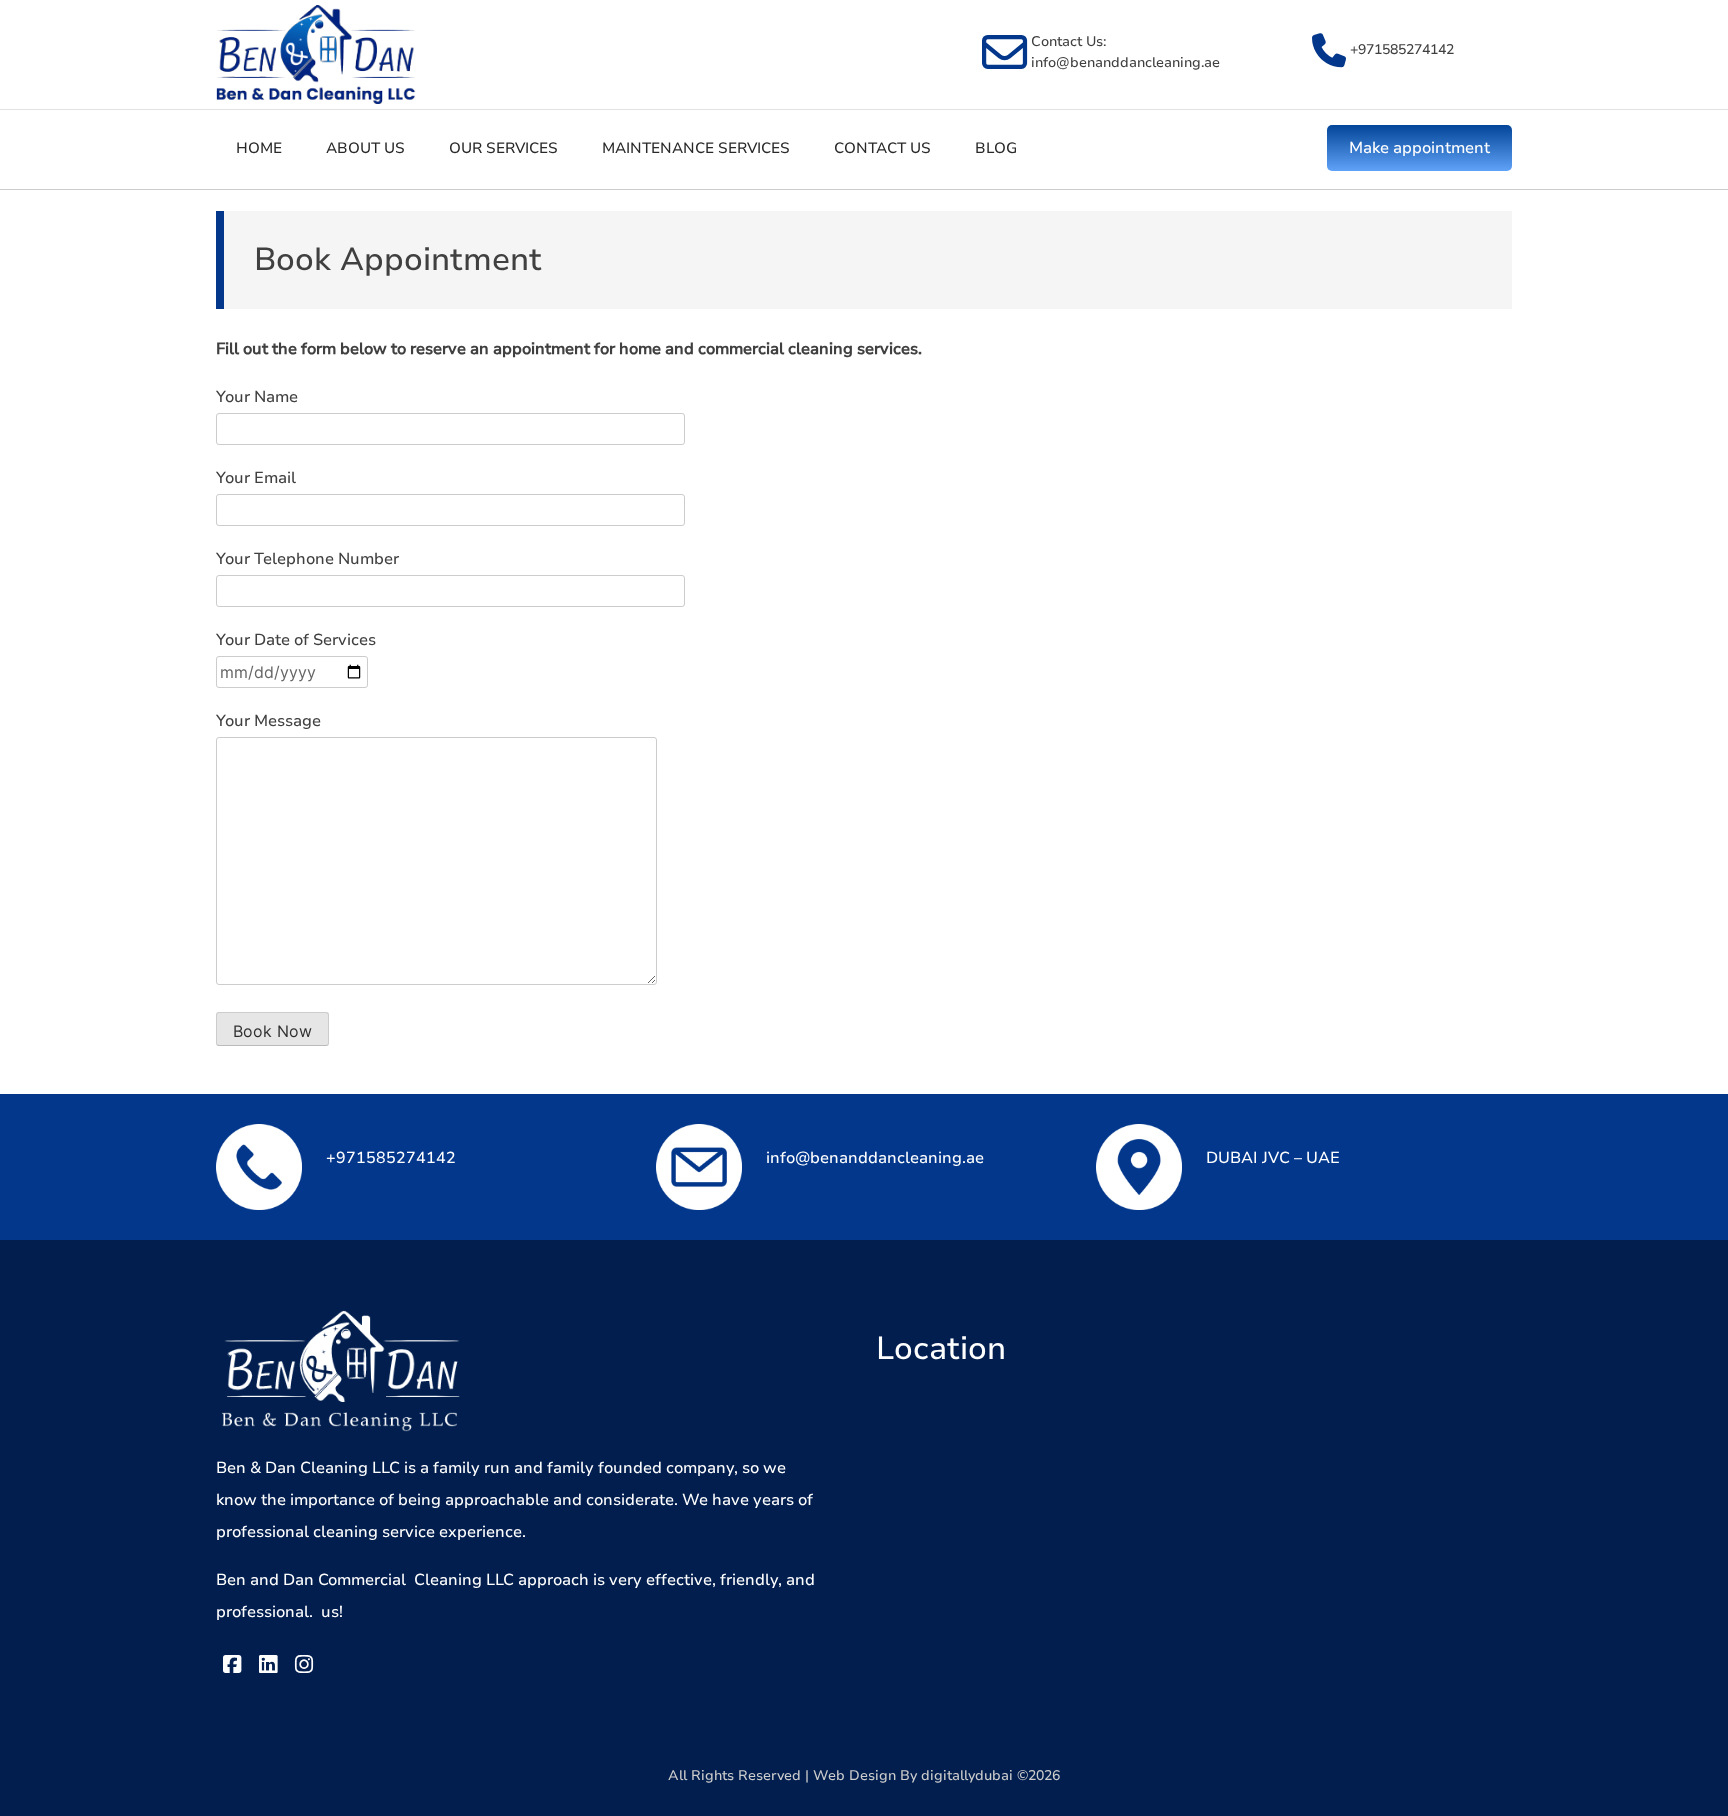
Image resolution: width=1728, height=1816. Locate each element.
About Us (365, 148)
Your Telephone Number (307, 559)
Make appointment (1419, 148)
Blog (996, 148)
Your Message (268, 721)
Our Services (503, 148)
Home (259, 148)
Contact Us (882, 148)
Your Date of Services (296, 640)
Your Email (256, 478)
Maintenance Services (696, 148)
